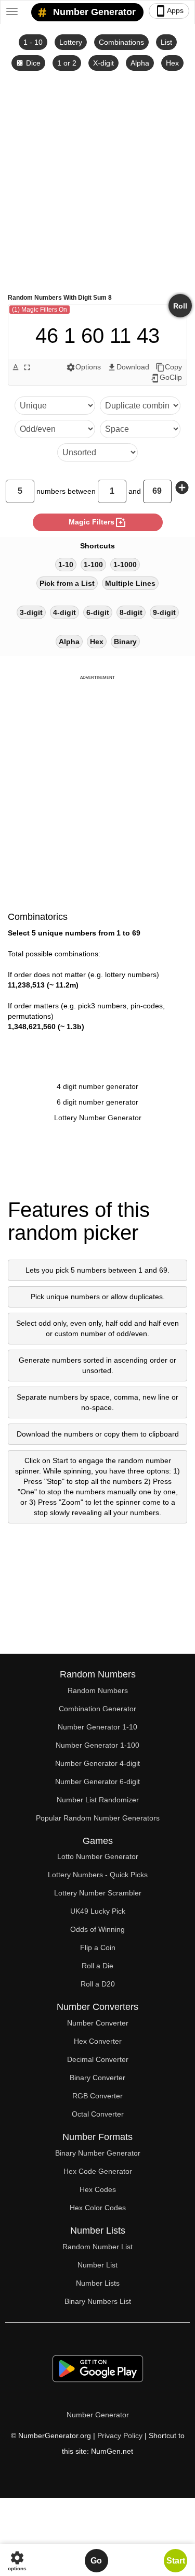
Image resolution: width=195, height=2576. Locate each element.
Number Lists (98, 2283)
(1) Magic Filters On (40, 310)
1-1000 (125, 565)
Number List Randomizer (98, 1800)
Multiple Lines (130, 583)
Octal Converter (98, 2114)
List (166, 42)
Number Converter (98, 2023)
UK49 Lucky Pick (98, 1911)
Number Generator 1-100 (97, 1745)
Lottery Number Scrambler (98, 1893)
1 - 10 (33, 42)
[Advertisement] (97, 181)
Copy (169, 367)
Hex (172, 63)
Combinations (121, 42)
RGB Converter (97, 2096)
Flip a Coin (98, 1947)
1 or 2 (67, 63)
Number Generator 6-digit (97, 1782)
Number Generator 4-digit (97, 1763)
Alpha (140, 63)
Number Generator (93, 12)
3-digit (31, 612)
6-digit (98, 612)
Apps (169, 11)
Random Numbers (98, 1690)
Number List (97, 2265)
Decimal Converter (98, 2059)
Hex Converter (98, 2041)
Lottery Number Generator (98, 1118)
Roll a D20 (98, 1984)
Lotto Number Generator (98, 1856)
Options (83, 367)
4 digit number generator (97, 1086)
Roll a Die (97, 1966)
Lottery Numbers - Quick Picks (98, 1875)
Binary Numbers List (98, 2301)
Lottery (71, 42)
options (17, 2561)
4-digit (64, 612)
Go (96, 2561)
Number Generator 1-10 (97, 1727)
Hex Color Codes (98, 2208)
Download (128, 367)
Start (176, 2561)
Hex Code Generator (98, 2171)
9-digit (164, 612)
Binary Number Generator (98, 2153)
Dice (28, 63)
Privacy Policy (120, 2436)
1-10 (66, 565)
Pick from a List (67, 583)
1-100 (93, 565)
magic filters (98, 522)
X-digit (103, 63)
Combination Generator (97, 1709)
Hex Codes (98, 2189)
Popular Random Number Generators (98, 1818)
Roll (180, 306)
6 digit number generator (97, 1102)
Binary (125, 642)
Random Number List (97, 2247)
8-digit (131, 612)
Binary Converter (97, 2078)
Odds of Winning (97, 1929)
